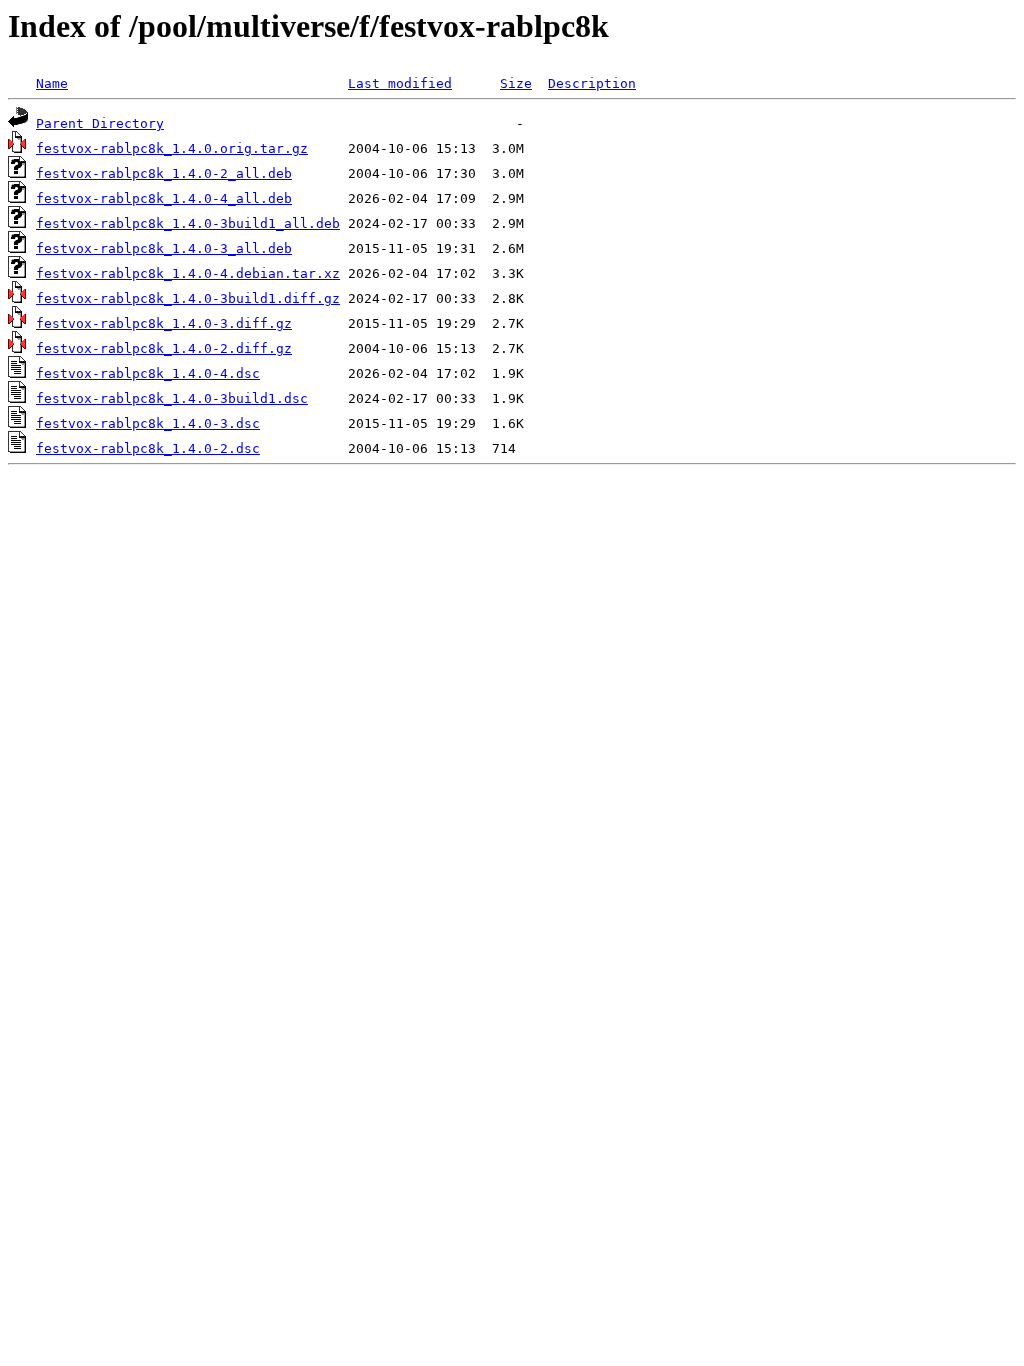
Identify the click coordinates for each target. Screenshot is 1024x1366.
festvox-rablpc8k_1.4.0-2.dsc (148, 448)
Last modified (400, 83)
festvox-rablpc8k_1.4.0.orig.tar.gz (172, 148)
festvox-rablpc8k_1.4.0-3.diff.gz (164, 323)
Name (52, 83)
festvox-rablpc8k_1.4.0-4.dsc (148, 373)
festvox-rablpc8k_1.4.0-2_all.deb (164, 173)
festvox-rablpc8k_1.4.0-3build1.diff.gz (188, 298)
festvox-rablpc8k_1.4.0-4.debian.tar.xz (188, 273)
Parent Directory (100, 123)
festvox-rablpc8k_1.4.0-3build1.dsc (172, 398)
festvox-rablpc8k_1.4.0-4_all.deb (164, 198)
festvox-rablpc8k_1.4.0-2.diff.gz (164, 348)
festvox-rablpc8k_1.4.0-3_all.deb (164, 248)
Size (516, 83)
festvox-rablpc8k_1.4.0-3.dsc (148, 423)
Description (592, 83)
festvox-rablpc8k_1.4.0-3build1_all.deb (188, 223)
